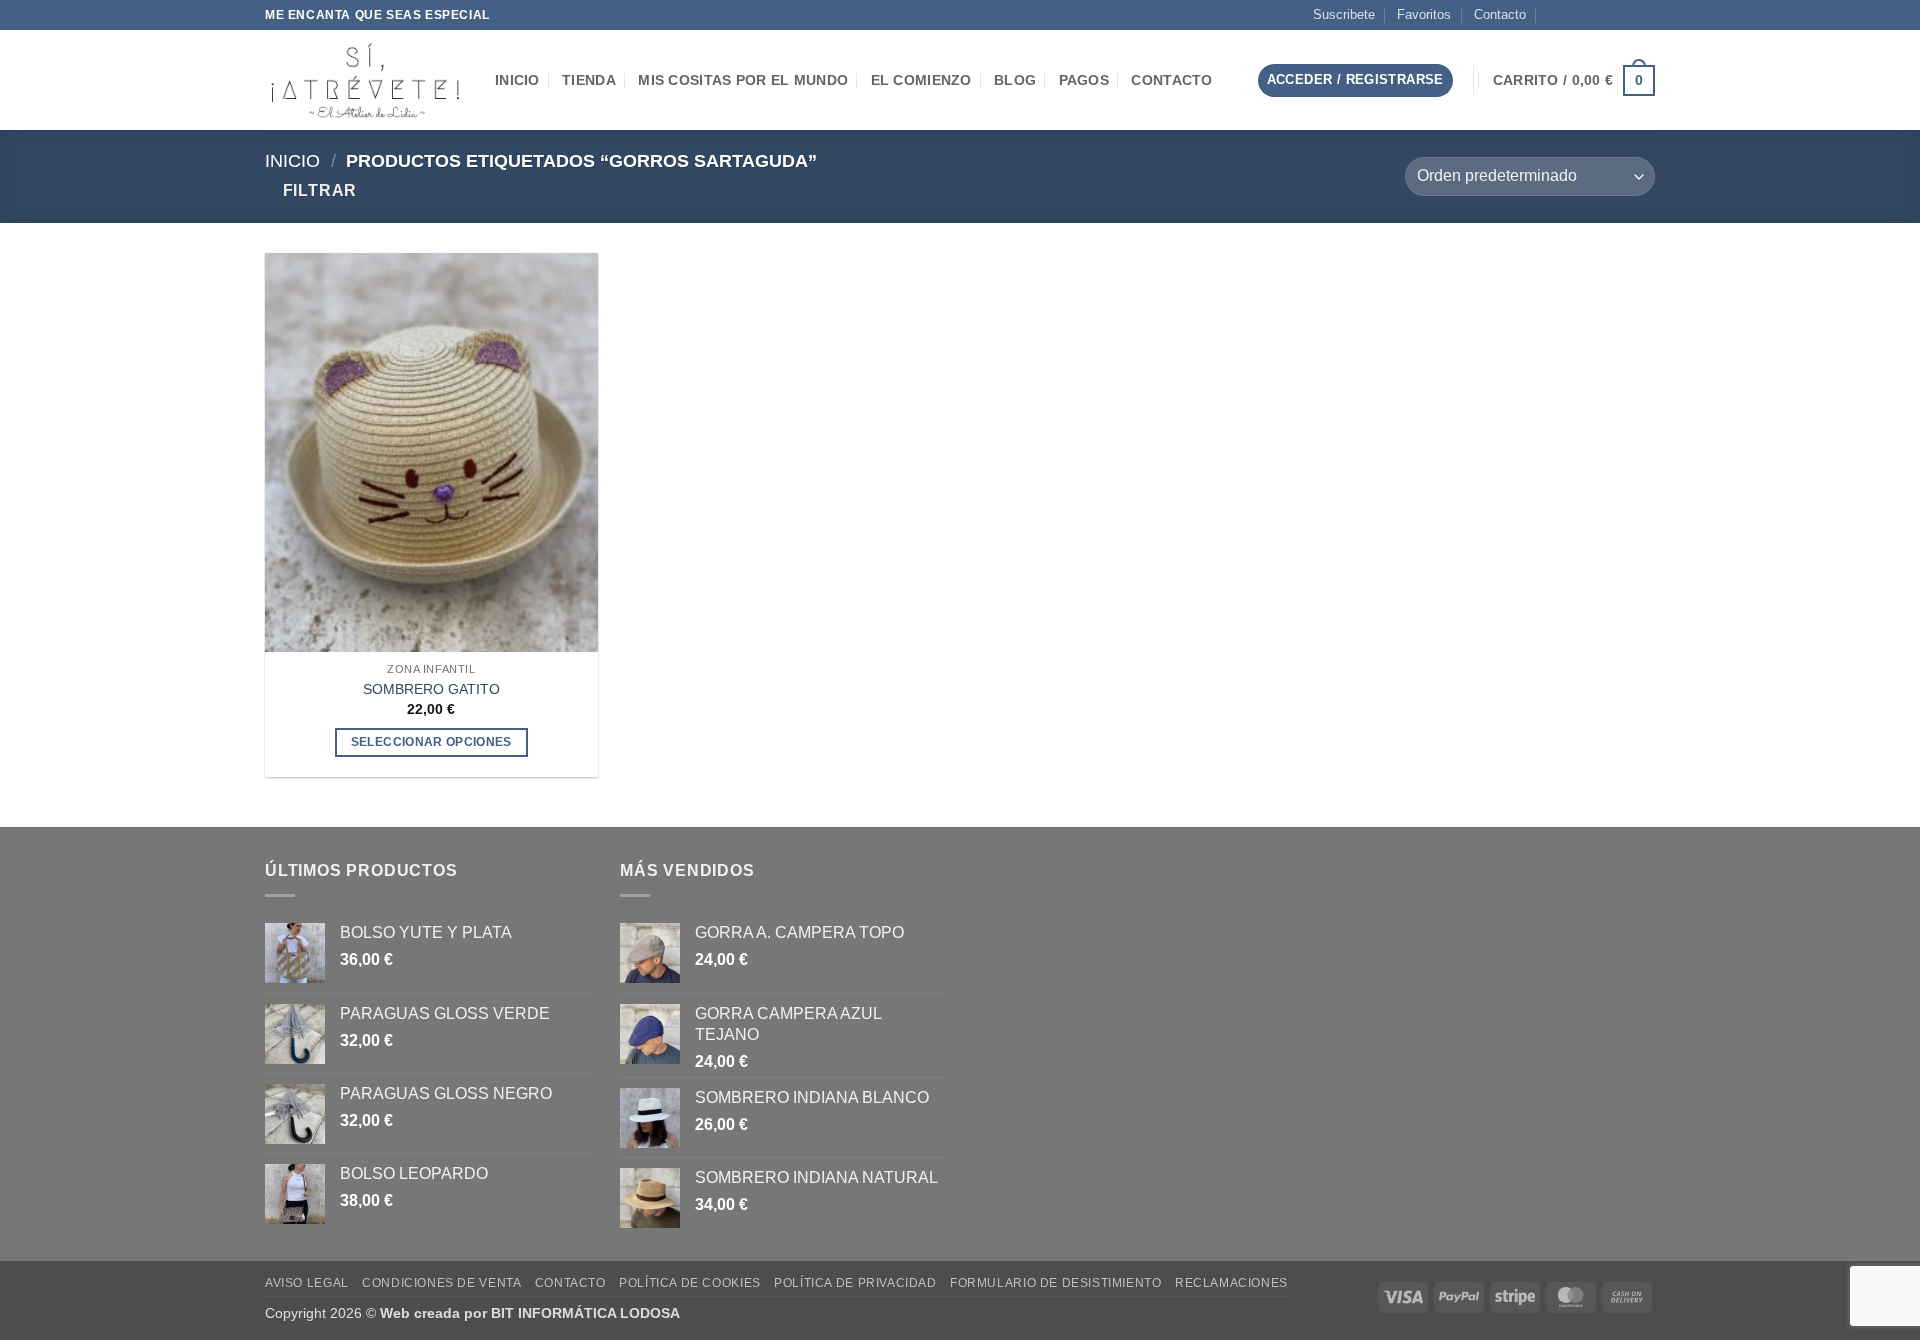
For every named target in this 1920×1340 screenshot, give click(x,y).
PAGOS (1084, 80)
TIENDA (589, 80)
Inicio (292, 160)
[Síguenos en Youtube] (1645, 15)
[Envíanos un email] (1607, 15)
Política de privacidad (855, 1283)
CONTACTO (1171, 80)
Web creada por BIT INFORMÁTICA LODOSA (530, 1313)
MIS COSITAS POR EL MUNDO (743, 80)
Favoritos (1424, 14)
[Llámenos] (1626, 15)
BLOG (1015, 80)
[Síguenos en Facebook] (1569, 15)
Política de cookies (690, 1283)
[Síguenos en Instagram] (1588, 15)
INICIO (517, 80)
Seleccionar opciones (431, 742)
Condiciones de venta (441, 1283)
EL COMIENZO (921, 80)
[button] (1226, 80)
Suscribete (1344, 14)
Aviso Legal (307, 1283)
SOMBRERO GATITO (431, 689)
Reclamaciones (1231, 1283)
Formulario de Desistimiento (1056, 1283)
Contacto (1500, 14)
